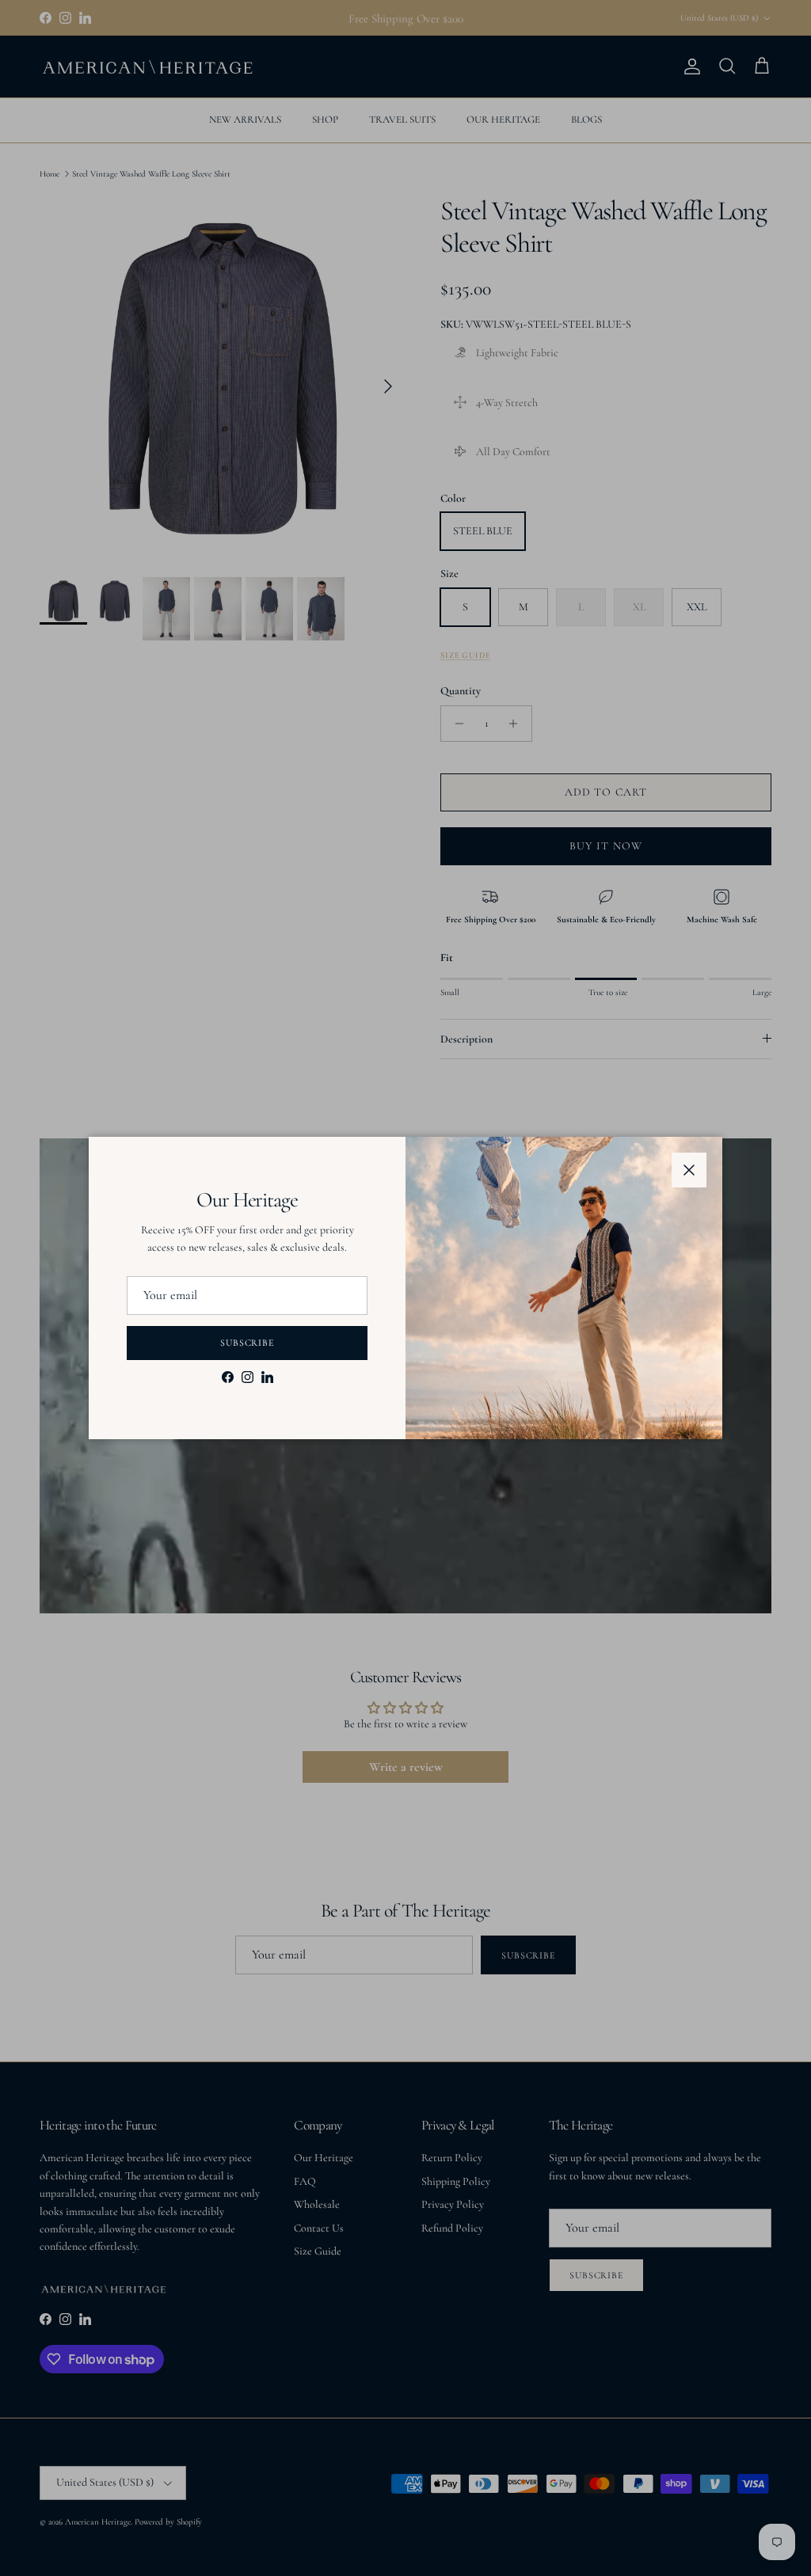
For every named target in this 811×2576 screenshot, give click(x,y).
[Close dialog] (697, 1128)
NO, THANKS (251, 1419)
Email (137, 1291)
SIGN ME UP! (251, 1369)
